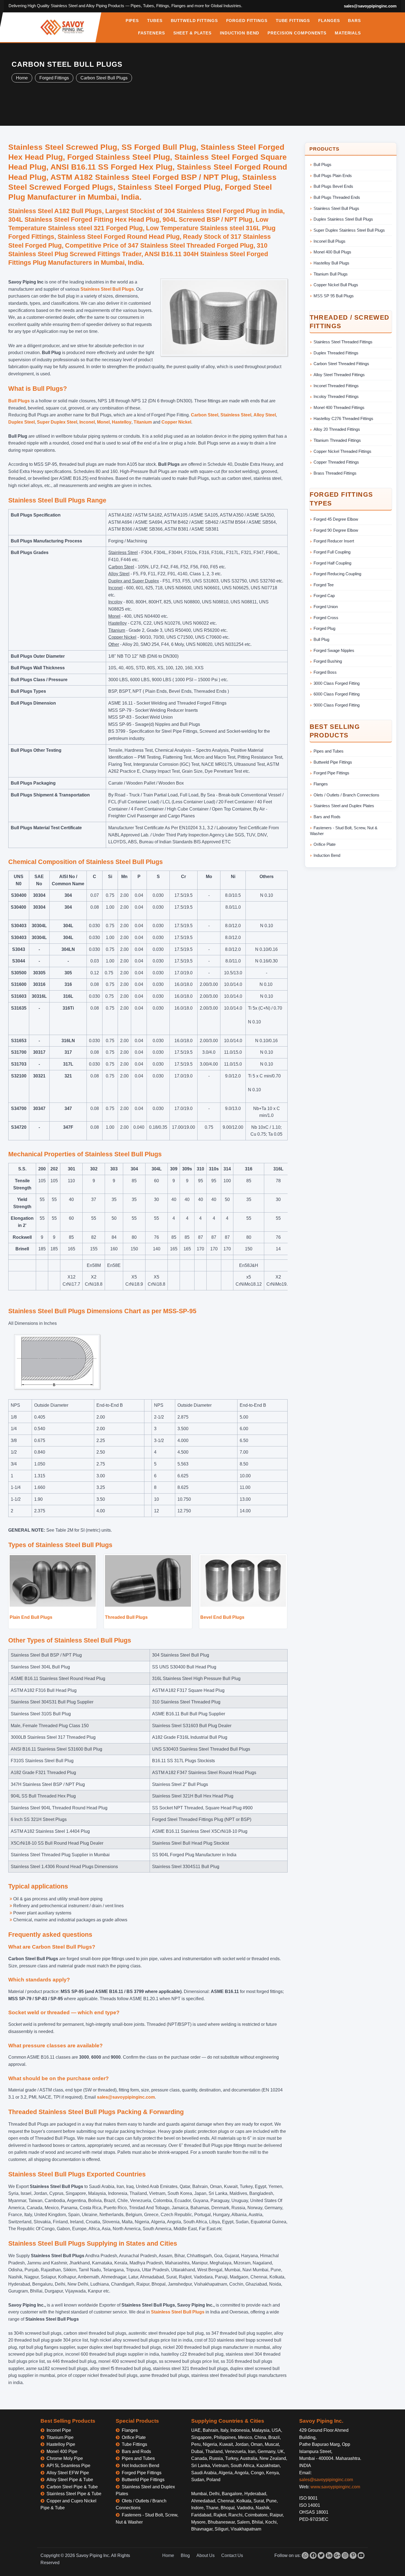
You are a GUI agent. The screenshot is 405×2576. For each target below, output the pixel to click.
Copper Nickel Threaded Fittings (342, 451)
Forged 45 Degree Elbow (336, 519)
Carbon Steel (205, 415)
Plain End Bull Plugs (31, 1617)
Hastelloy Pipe (61, 2444)
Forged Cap (324, 596)
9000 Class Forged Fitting (337, 705)
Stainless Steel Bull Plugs (107, 289)
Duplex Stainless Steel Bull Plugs (343, 219)
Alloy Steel (265, 415)
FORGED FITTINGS (247, 21)
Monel (103, 422)
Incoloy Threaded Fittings (336, 396)
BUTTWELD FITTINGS (194, 21)
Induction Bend (327, 855)
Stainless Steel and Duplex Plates (344, 806)
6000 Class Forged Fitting (337, 694)
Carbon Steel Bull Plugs (104, 78)
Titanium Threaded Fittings (337, 440)
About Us (206, 2555)
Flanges (321, 784)
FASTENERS (152, 33)
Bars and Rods (327, 817)
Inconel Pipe (59, 2430)
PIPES (132, 21)
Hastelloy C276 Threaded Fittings (343, 418)
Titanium (143, 422)
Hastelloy (122, 422)
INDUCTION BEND (240, 33)
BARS (354, 21)
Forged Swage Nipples (334, 650)
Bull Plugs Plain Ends (333, 176)
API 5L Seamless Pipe (68, 2466)
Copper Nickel (176, 422)
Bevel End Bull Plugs (222, 1617)
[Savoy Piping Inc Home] (62, 27)
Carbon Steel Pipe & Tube (72, 2487)
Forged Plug (324, 628)
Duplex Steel (21, 422)
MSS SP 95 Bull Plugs (334, 296)
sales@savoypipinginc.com (370, 6)
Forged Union (326, 607)
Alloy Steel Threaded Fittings (339, 375)
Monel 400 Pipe (62, 2451)
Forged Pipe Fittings (331, 773)
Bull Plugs (19, 401)
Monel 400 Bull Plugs (332, 252)
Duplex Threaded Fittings (336, 353)
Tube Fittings (134, 2444)
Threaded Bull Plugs (126, 1617)
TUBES (155, 21)
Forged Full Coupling (332, 552)
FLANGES (329, 21)
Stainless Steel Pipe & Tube (74, 2494)
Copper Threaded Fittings (336, 462)
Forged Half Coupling (332, 563)
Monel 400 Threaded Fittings (339, 407)
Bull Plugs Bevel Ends (333, 186)
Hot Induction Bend (141, 2466)
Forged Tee (324, 585)
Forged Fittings (54, 78)
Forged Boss (325, 672)
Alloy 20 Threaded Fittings (337, 429)
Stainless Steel (236, 415)
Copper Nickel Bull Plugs (336, 285)
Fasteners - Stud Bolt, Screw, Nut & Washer (344, 831)
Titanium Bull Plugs (331, 274)
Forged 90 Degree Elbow (336, 530)
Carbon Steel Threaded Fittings (341, 364)
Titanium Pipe (60, 2437)
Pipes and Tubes (329, 751)
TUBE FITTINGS (293, 21)
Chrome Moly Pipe (65, 2458)
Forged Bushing (328, 661)
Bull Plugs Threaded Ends (337, 197)
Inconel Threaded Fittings (336, 386)
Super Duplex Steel (57, 422)
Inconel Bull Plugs (330, 241)
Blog (185, 2555)
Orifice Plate (325, 844)
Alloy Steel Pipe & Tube (70, 2480)
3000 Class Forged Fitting (337, 683)
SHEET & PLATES (192, 33)
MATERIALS (348, 33)
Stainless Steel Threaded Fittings (343, 342)
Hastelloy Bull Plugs (331, 263)
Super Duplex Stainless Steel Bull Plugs (349, 230)
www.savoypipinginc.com (335, 2487)
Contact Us (232, 2555)
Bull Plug (321, 639)
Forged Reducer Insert (334, 541)
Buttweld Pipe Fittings (333, 762)
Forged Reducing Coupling (337, 574)
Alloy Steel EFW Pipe (68, 2473)
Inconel (87, 422)
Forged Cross (326, 618)
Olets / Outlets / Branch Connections (346, 795)
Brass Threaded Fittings (335, 473)
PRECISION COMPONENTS (297, 33)
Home (22, 78)
